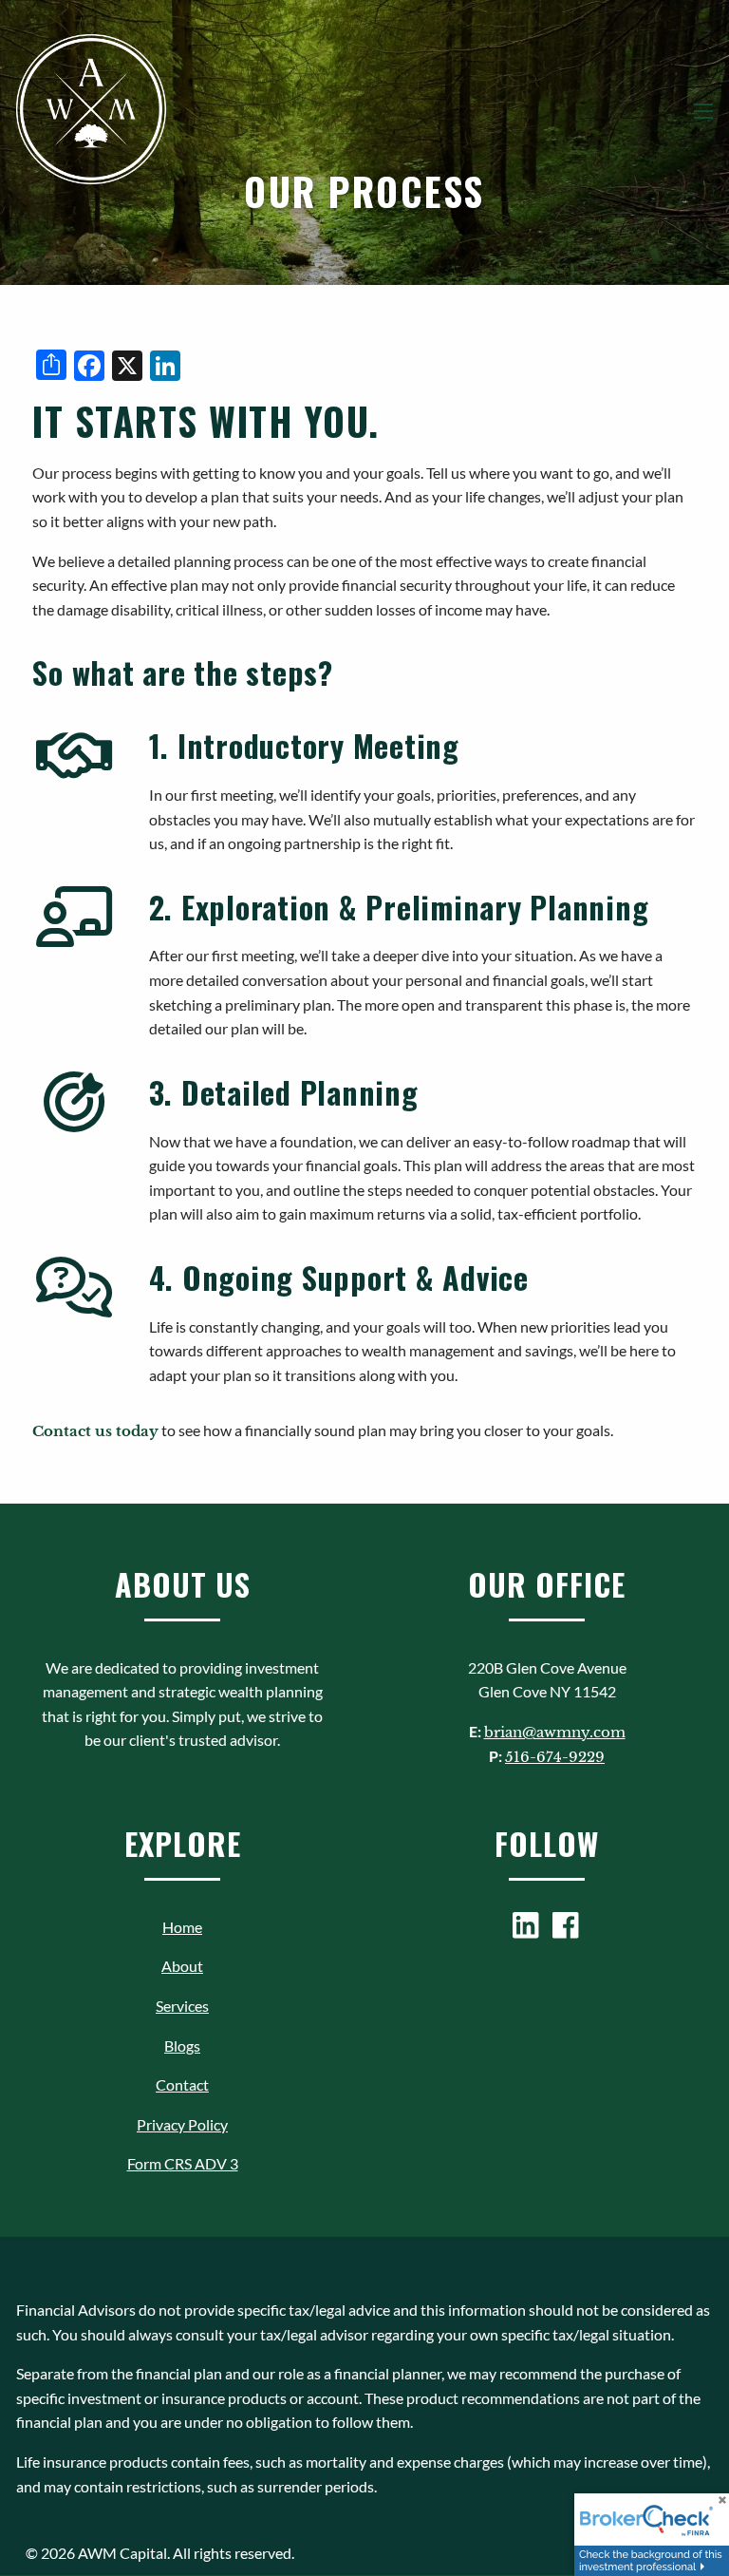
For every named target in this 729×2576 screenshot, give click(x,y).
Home (182, 1927)
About (182, 1966)
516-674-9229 (555, 1757)
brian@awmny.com (555, 1732)
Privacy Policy (182, 2124)
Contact (182, 2084)
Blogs (182, 2046)
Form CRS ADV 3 (183, 2163)
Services (182, 2006)
